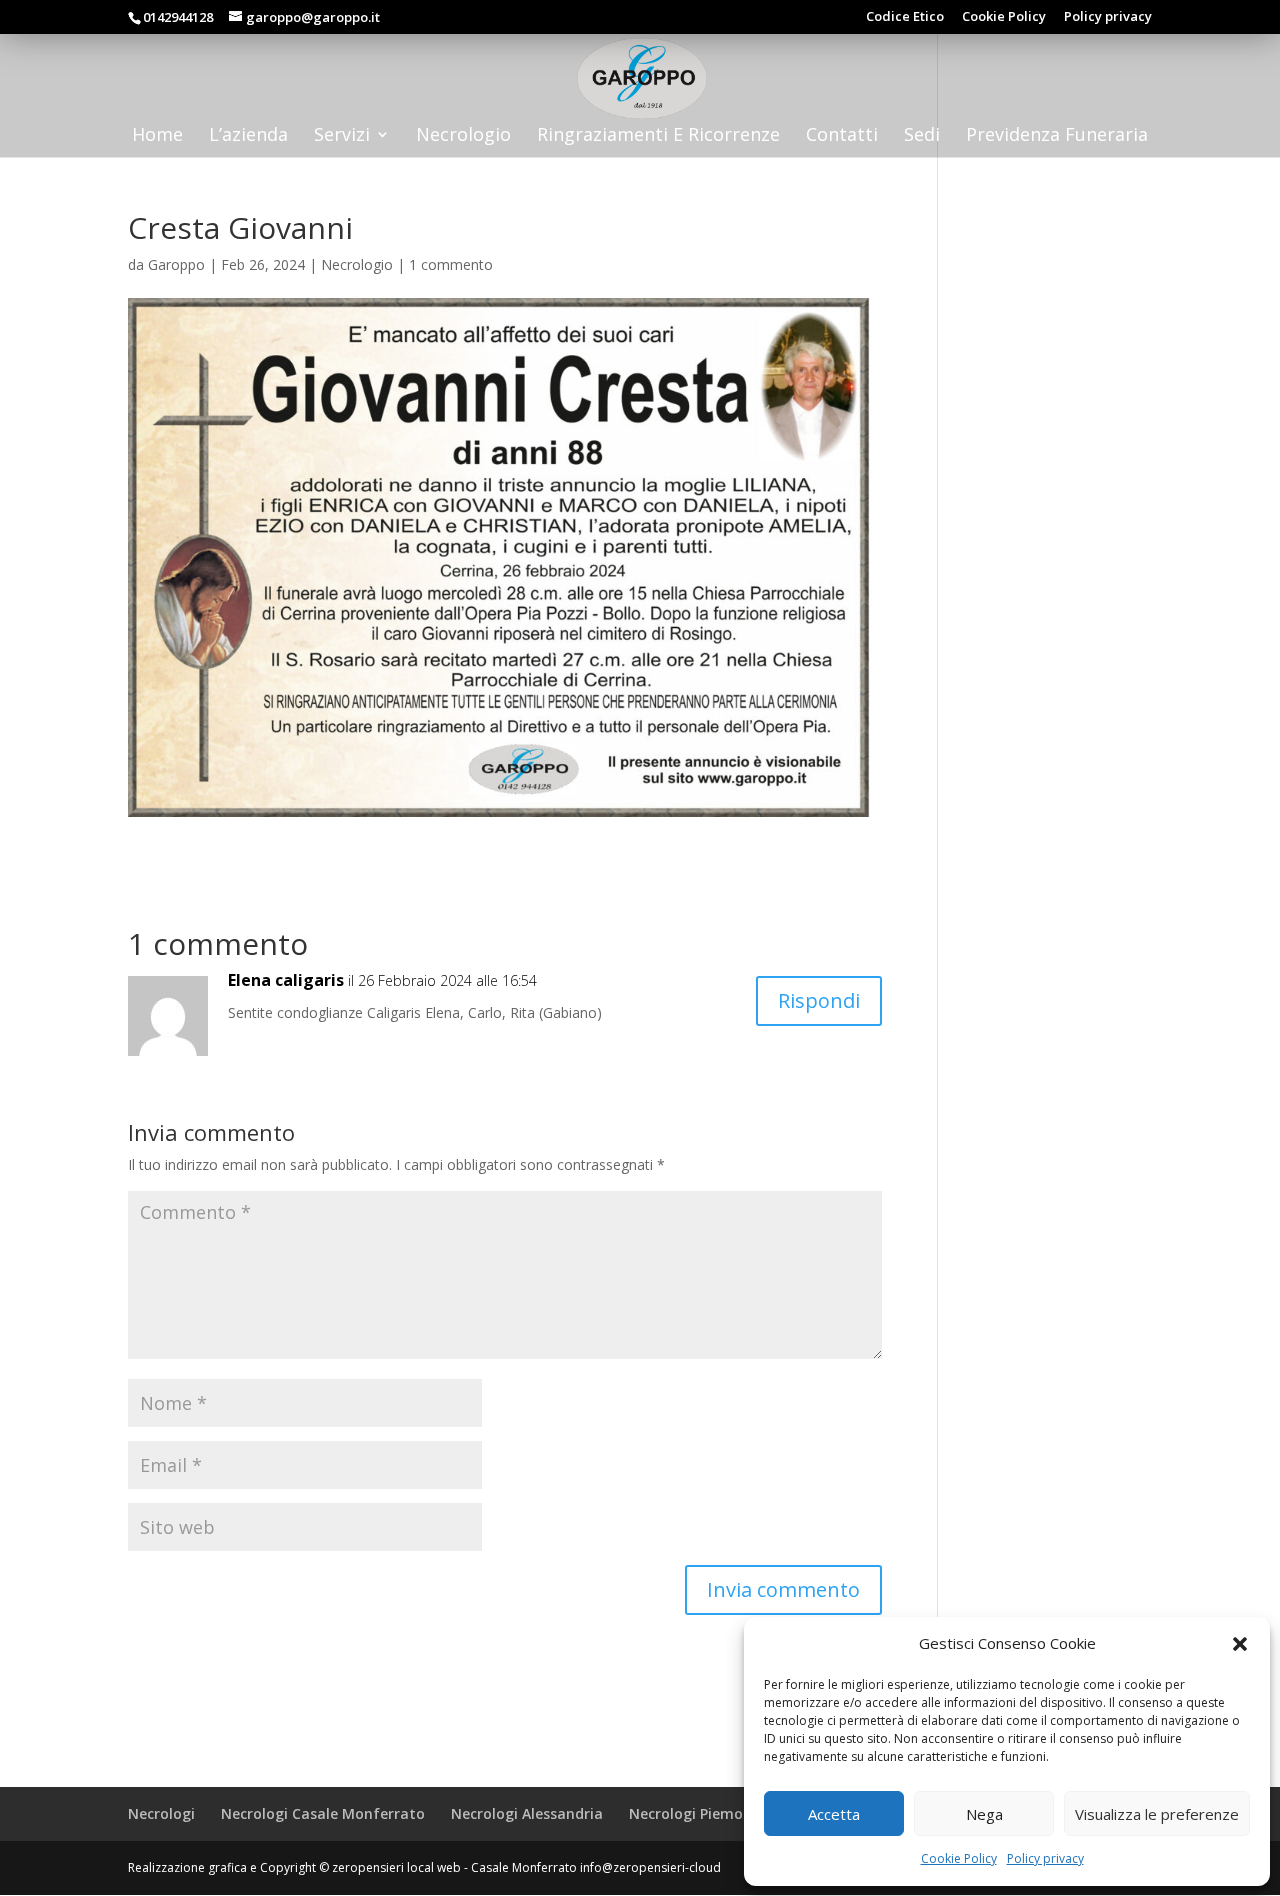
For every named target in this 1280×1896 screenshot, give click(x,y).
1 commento (451, 264)
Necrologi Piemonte (698, 1813)
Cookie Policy (959, 1858)
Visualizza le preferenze (1157, 1814)
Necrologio (357, 264)
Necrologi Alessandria (527, 1813)
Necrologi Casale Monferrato (323, 1813)
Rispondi (819, 1000)
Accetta (834, 1814)
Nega (984, 1814)
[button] (1240, 1644)
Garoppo (176, 264)
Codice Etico (905, 17)
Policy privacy (1045, 1858)
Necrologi (161, 1813)
